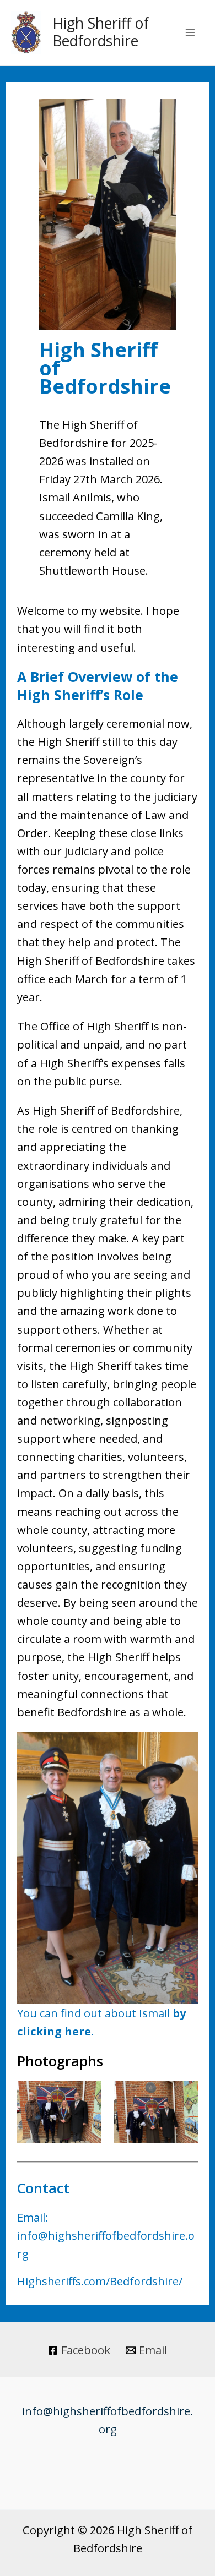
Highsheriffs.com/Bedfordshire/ (100, 2281)
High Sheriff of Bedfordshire (101, 32)
